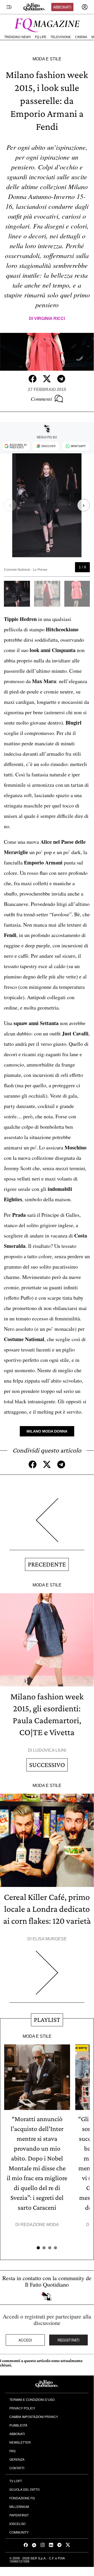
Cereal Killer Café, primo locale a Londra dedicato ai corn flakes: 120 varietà (47, 1909)
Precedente (47, 1564)
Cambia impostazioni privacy (34, 2417)
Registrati (69, 2340)
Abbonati (62, 7)
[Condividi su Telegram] (61, 379)
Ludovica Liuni (50, 1750)
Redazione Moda (40, 2225)
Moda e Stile (47, 59)
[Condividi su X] (47, 379)
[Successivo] (47, 1977)
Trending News (17, 37)
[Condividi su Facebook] (33, 379)
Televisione (61, 37)
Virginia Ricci (49, 319)
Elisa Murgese (50, 1939)
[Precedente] (47, 1524)
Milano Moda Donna (47, 1431)
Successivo (47, 1765)
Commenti (41, 399)
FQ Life (41, 37)
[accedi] (85, 7)
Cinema (81, 37)
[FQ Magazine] (47, 24)
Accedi (25, 2340)
